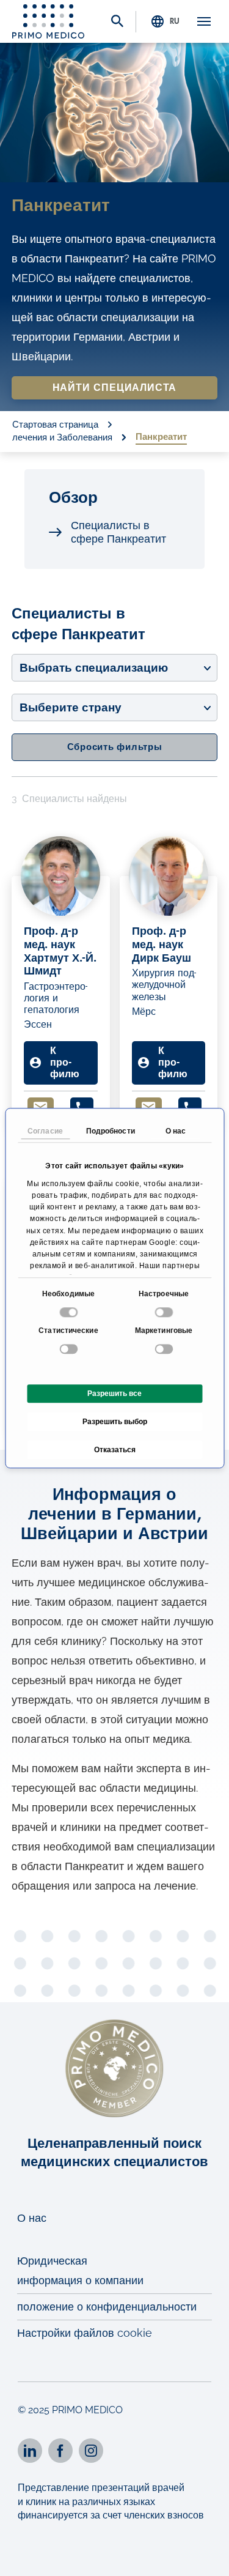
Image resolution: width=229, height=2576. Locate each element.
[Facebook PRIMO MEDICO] (60, 2451)
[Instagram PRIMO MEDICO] (91, 2451)
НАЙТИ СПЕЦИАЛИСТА (115, 388)
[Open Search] (117, 22)
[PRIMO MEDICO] (48, 21)
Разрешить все (114, 1394)
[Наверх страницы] (203, 2556)
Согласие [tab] (45, 1131)
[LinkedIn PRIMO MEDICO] (30, 2451)
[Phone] (82, 1107)
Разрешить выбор (115, 1422)
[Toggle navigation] (204, 21)
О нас (32, 2218)
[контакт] (41, 1107)
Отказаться (115, 1450)
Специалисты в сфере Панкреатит (118, 532)
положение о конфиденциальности (107, 2307)
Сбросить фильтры (115, 747)
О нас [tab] (176, 1131)
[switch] (165, 1312)
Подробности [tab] (111, 1131)
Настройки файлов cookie (85, 2333)
